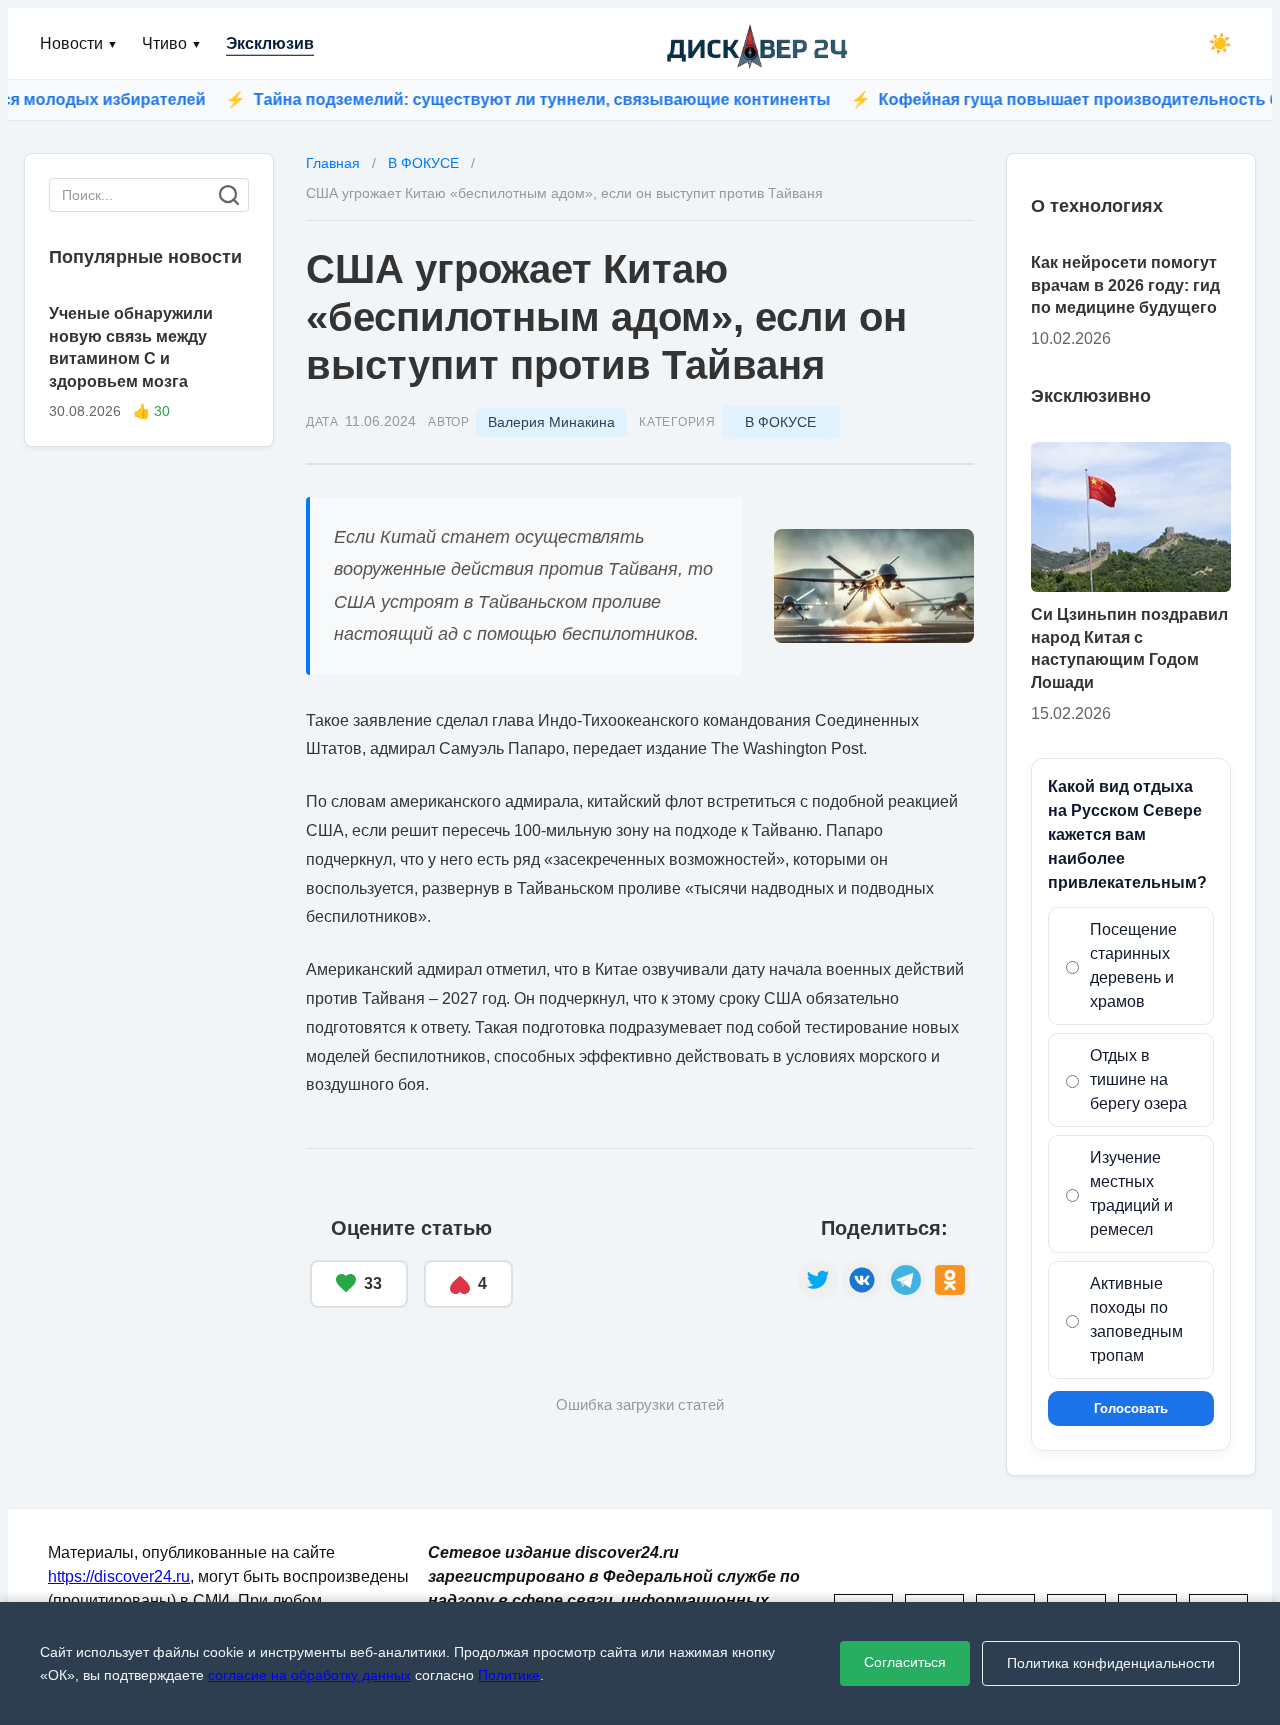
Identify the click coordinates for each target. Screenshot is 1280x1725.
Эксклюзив (270, 43)
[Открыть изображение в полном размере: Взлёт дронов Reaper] (874, 586)
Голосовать (1131, 1408)
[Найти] (229, 195)
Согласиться (905, 1662)
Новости (79, 43)
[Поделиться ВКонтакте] (862, 1280)
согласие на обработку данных (309, 1675)
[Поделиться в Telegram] (906, 1280)
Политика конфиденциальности (1111, 1663)
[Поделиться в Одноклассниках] (950, 1280)
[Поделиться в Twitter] (818, 1280)
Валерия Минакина (551, 422)
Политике (509, 1675)
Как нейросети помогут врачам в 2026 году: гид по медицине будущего (1125, 285)
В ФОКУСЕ (780, 422)
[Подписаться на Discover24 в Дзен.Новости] (655, 1263)
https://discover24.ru (119, 1576)
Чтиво (172, 43)
